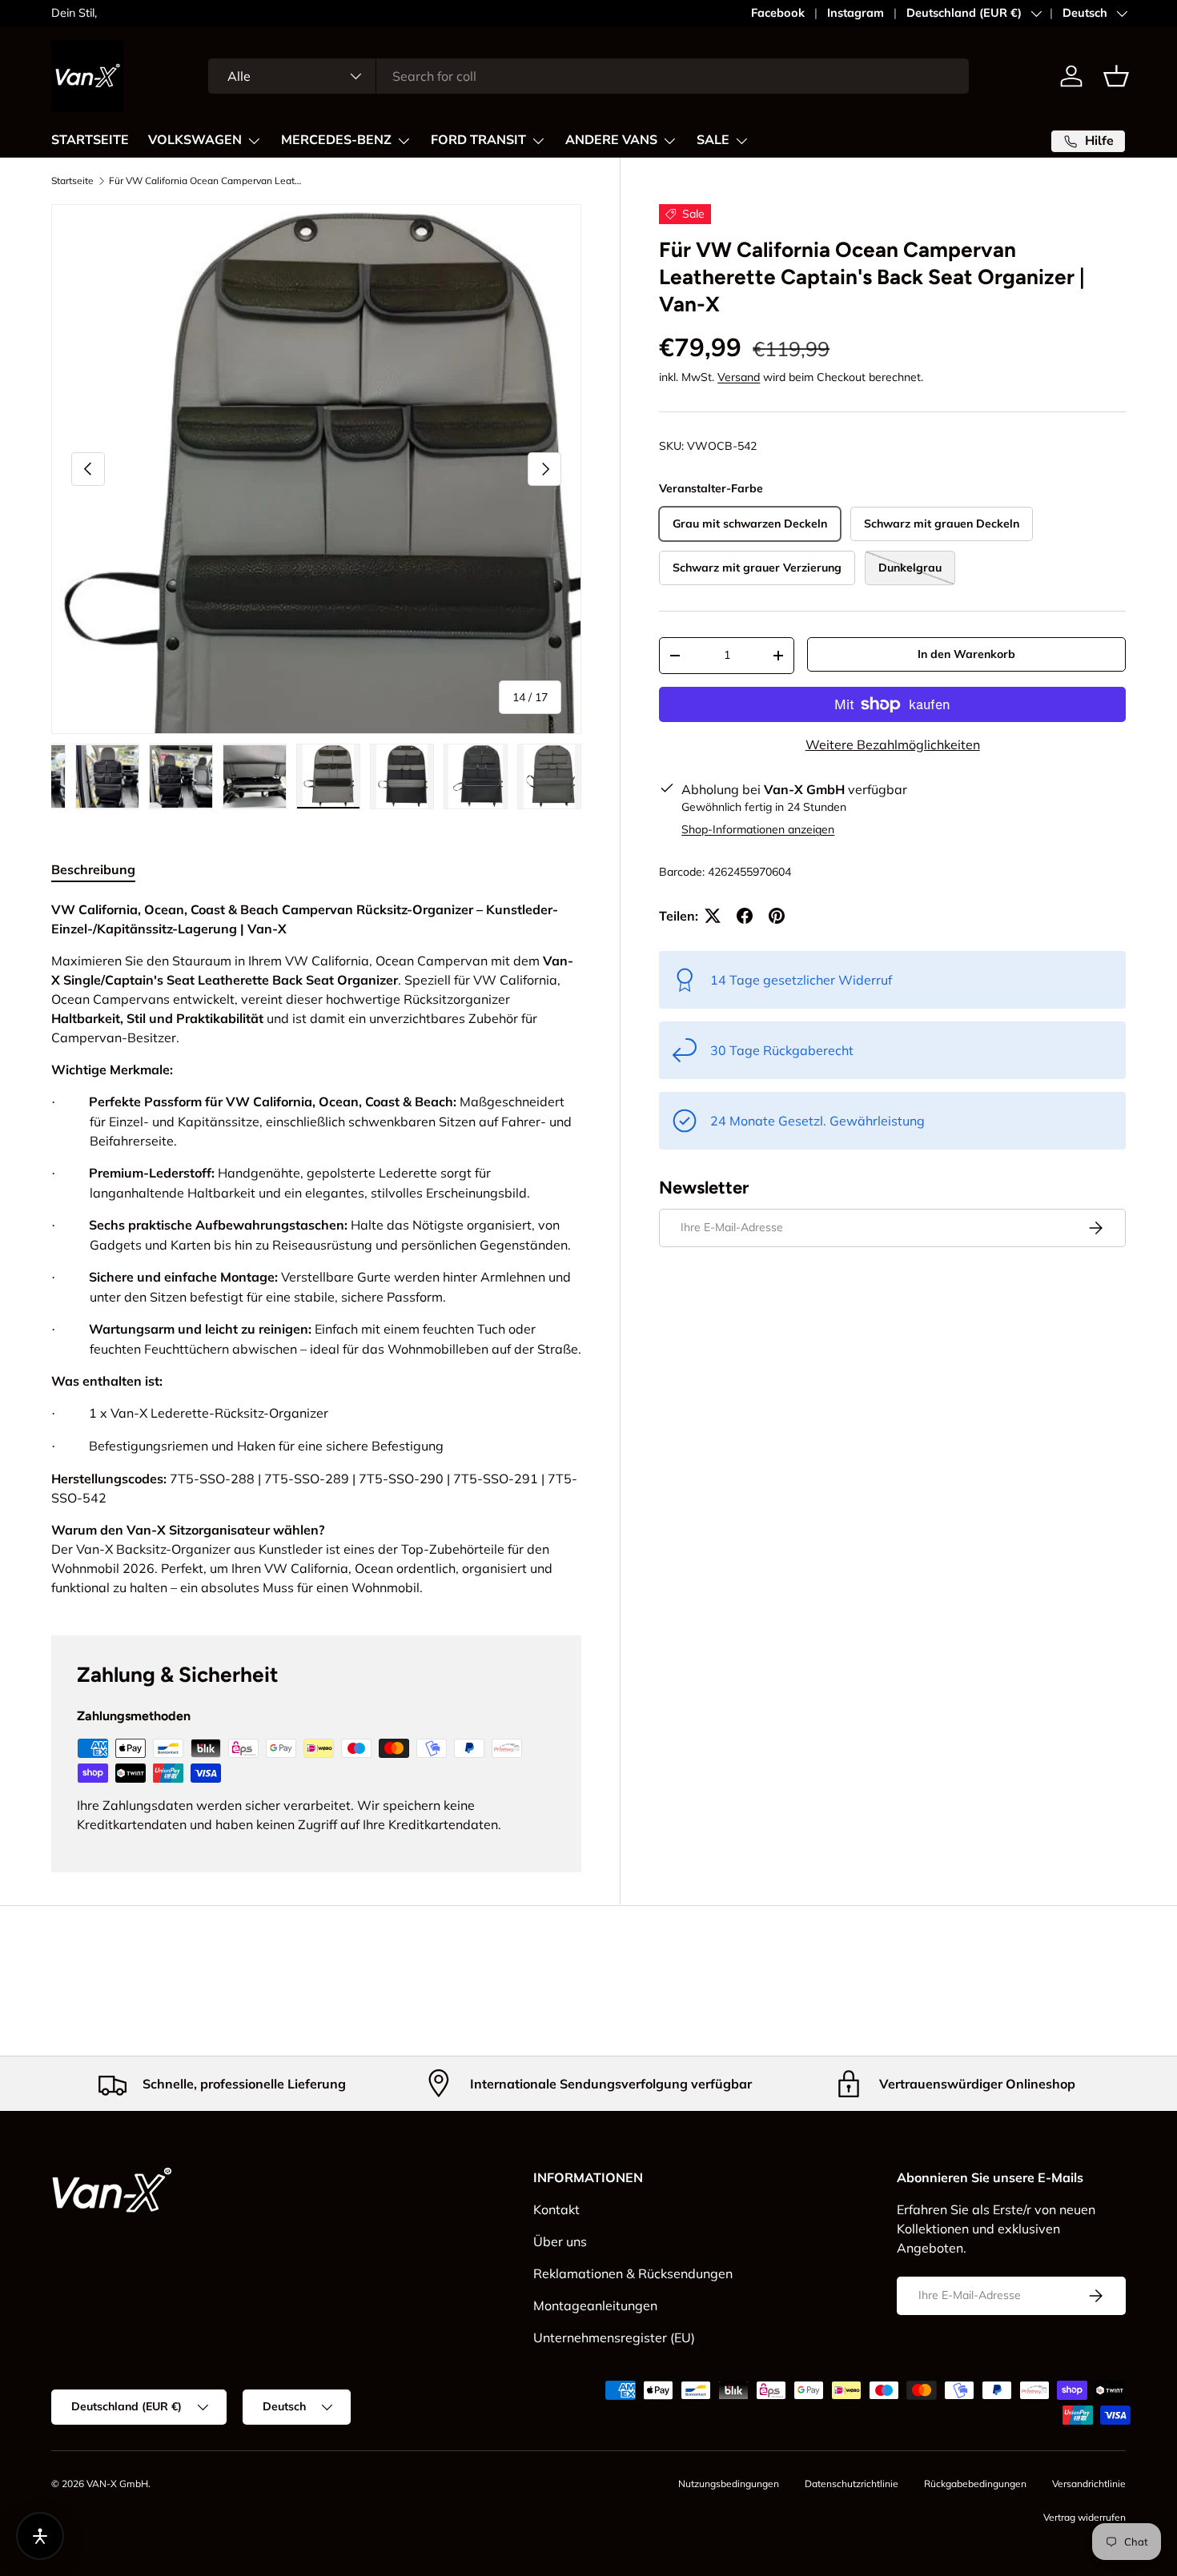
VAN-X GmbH (117, 2484)
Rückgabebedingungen (975, 2484)
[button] (1116, 76)
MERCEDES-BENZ (336, 140)
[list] (316, 469)
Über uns (560, 2241)
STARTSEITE (90, 140)
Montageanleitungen (595, 2305)
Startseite (72, 181)
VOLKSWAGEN (195, 140)
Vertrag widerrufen (1085, 2517)
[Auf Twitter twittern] (713, 916)
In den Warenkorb (966, 654)
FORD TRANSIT (478, 140)
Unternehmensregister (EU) (614, 2337)
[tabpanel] (316, 1248)
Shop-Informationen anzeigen (758, 829)
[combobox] (589, 76)
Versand (739, 377)
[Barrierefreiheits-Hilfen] (40, 2536)
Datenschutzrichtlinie (852, 2484)
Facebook (778, 13)
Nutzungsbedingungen (729, 2484)
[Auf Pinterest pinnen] (777, 916)
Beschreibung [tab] (93, 869)
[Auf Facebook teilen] (745, 916)
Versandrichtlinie (1089, 2484)
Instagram (856, 13)
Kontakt (556, 2209)
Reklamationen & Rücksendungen (633, 2273)
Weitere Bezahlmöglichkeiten (893, 744)
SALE (713, 140)
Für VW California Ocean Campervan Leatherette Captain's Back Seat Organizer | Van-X (205, 181)
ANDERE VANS (611, 140)
